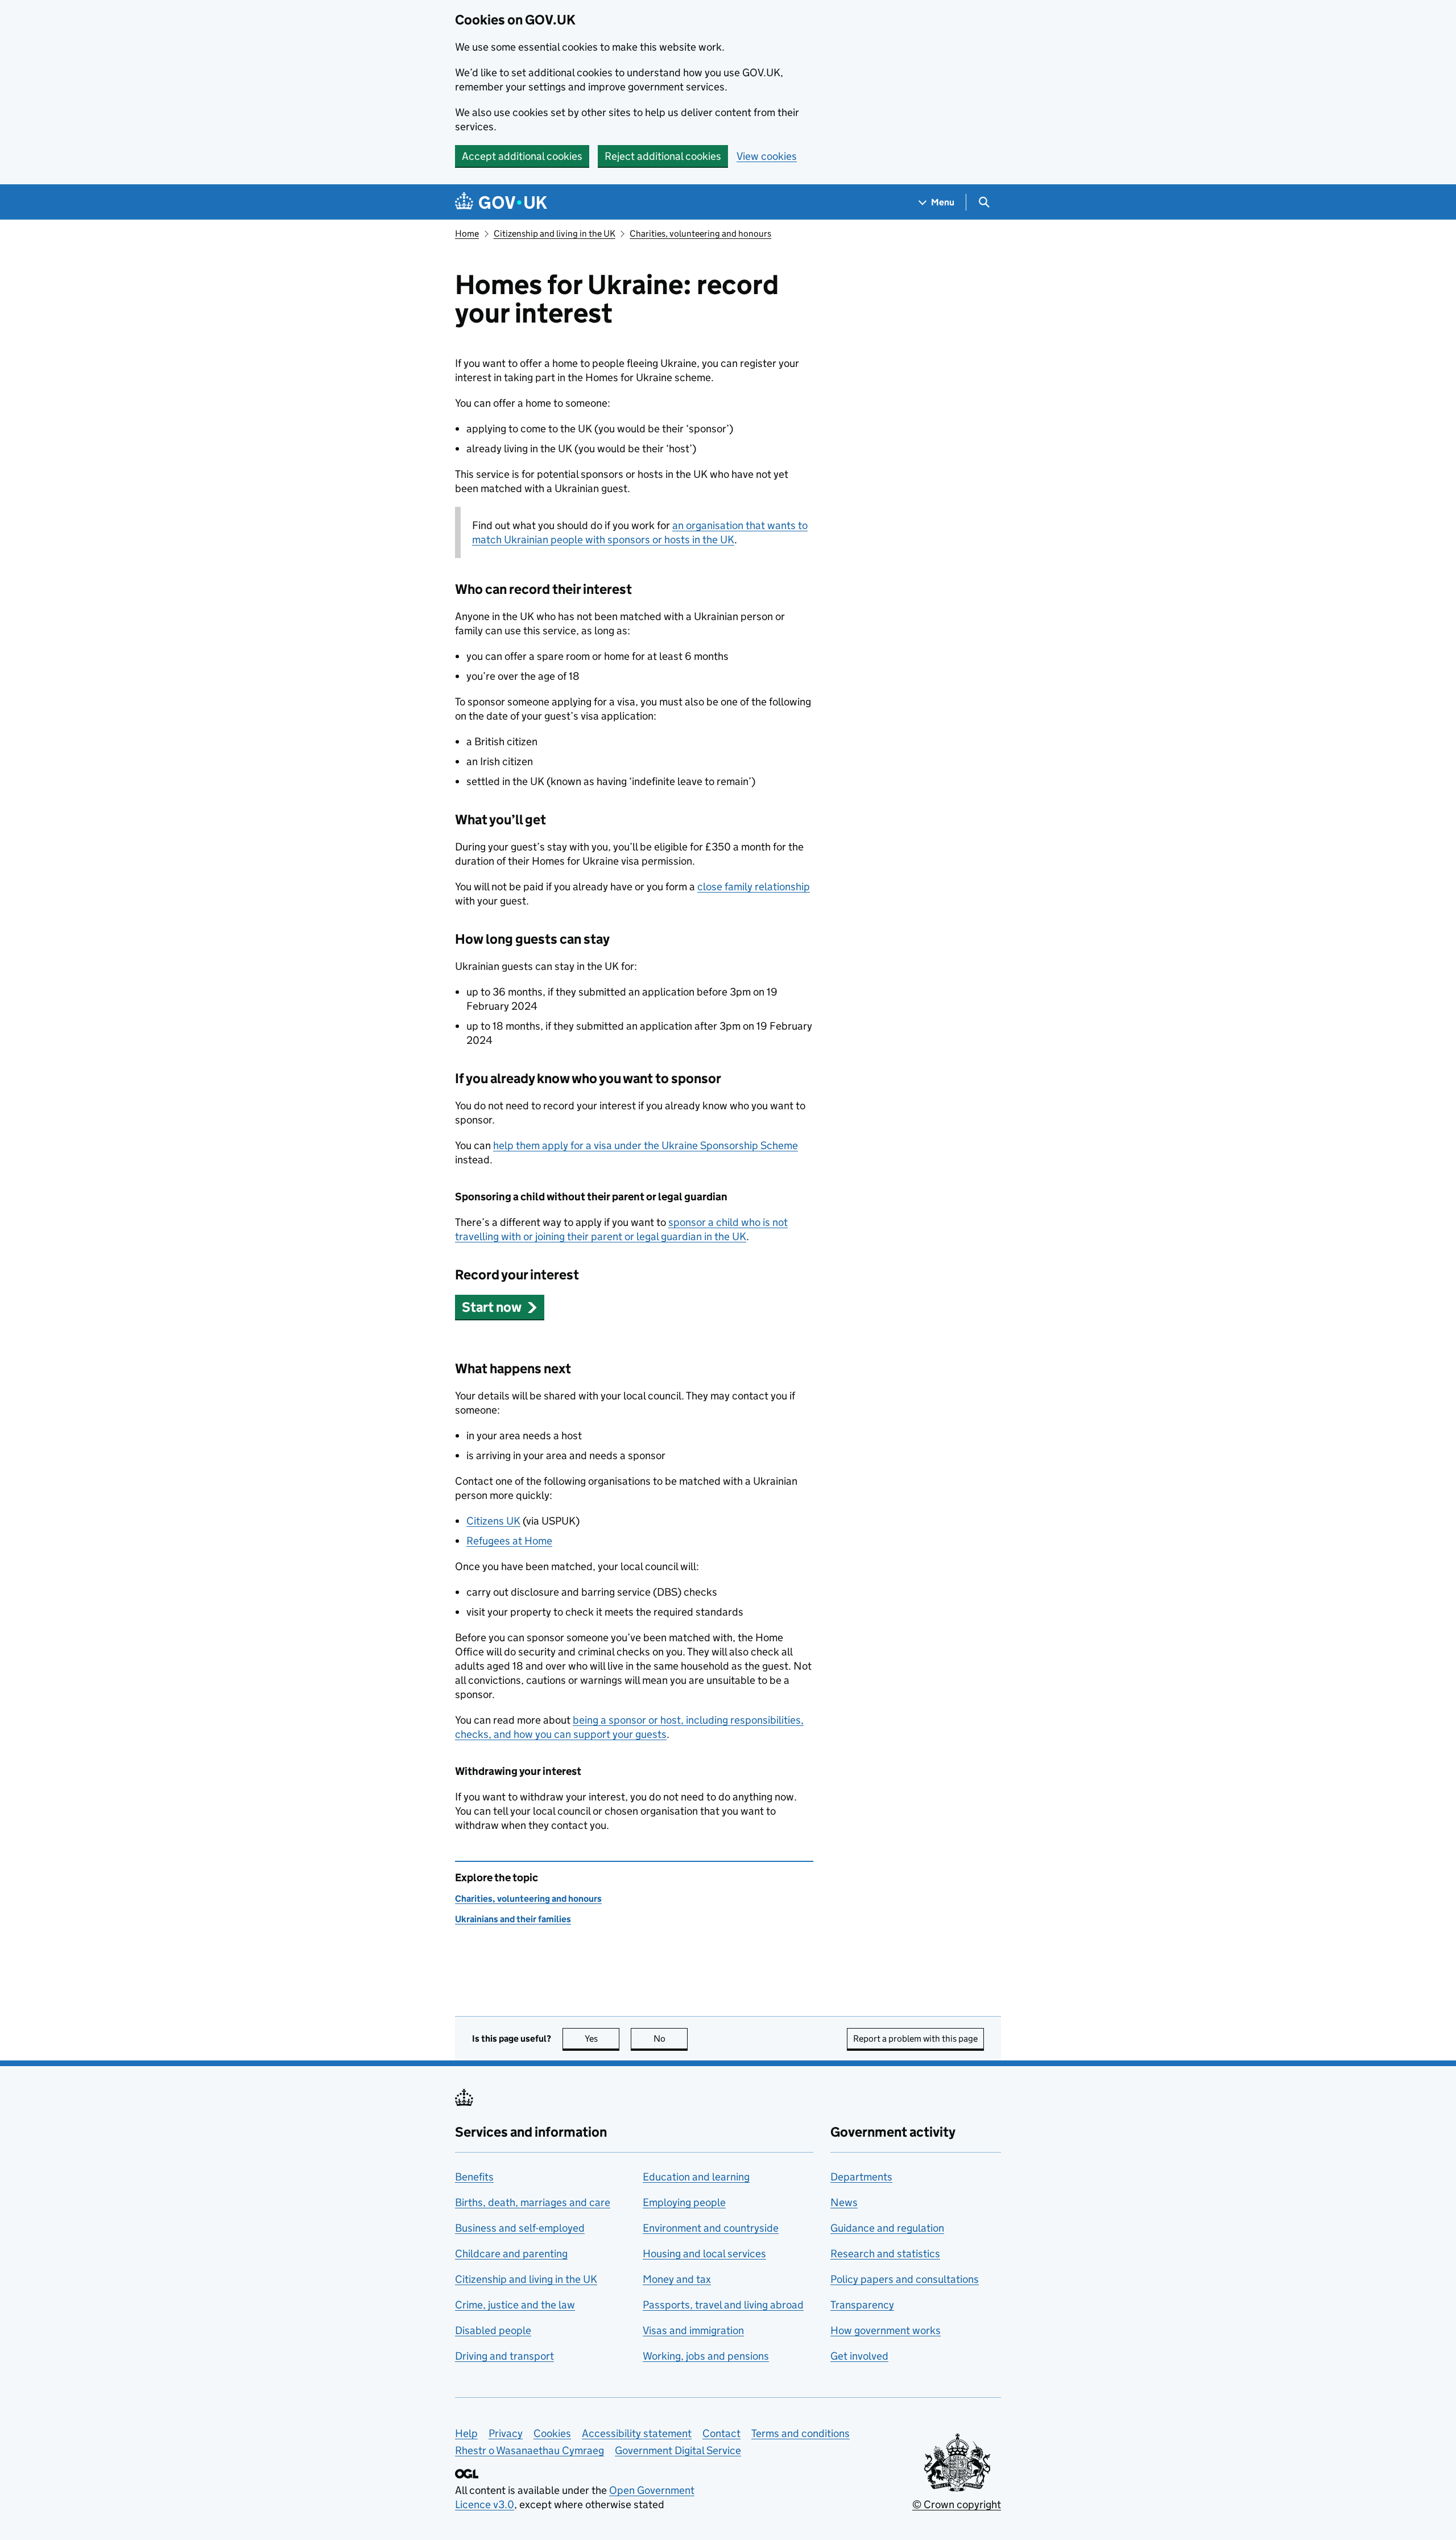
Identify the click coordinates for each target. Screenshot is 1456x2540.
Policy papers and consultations (905, 2279)
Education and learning (696, 2177)
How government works (886, 2330)
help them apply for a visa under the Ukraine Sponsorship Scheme (646, 1145)
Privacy (506, 2433)
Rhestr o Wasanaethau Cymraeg (530, 2450)
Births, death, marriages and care (533, 2202)
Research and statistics (885, 2254)
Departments (861, 2177)
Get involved (859, 2356)
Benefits (474, 2177)
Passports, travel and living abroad (723, 2305)
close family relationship (754, 887)
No (671, 2039)
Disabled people (493, 2330)
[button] (500, 1307)
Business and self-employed (520, 2228)
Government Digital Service (678, 2450)
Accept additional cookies (522, 156)
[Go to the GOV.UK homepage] (501, 202)
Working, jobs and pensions (706, 2356)
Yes (602, 2039)
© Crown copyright (957, 2504)
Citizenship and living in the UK (555, 234)
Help (466, 2433)
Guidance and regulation (887, 2228)
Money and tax (677, 2279)
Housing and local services (704, 2254)
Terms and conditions (801, 2433)
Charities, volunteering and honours (700, 234)
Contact (721, 2433)
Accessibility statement (637, 2433)
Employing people (684, 2202)
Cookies (552, 2433)
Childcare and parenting (511, 2254)
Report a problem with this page (915, 2039)
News (844, 2202)
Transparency (862, 2305)
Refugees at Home (509, 1541)
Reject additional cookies (663, 156)
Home (467, 234)
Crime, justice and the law (515, 2305)
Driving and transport (504, 2356)
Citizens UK (493, 1521)
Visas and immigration (693, 2330)
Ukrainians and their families (513, 1919)
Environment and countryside (711, 2228)
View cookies (767, 156)
